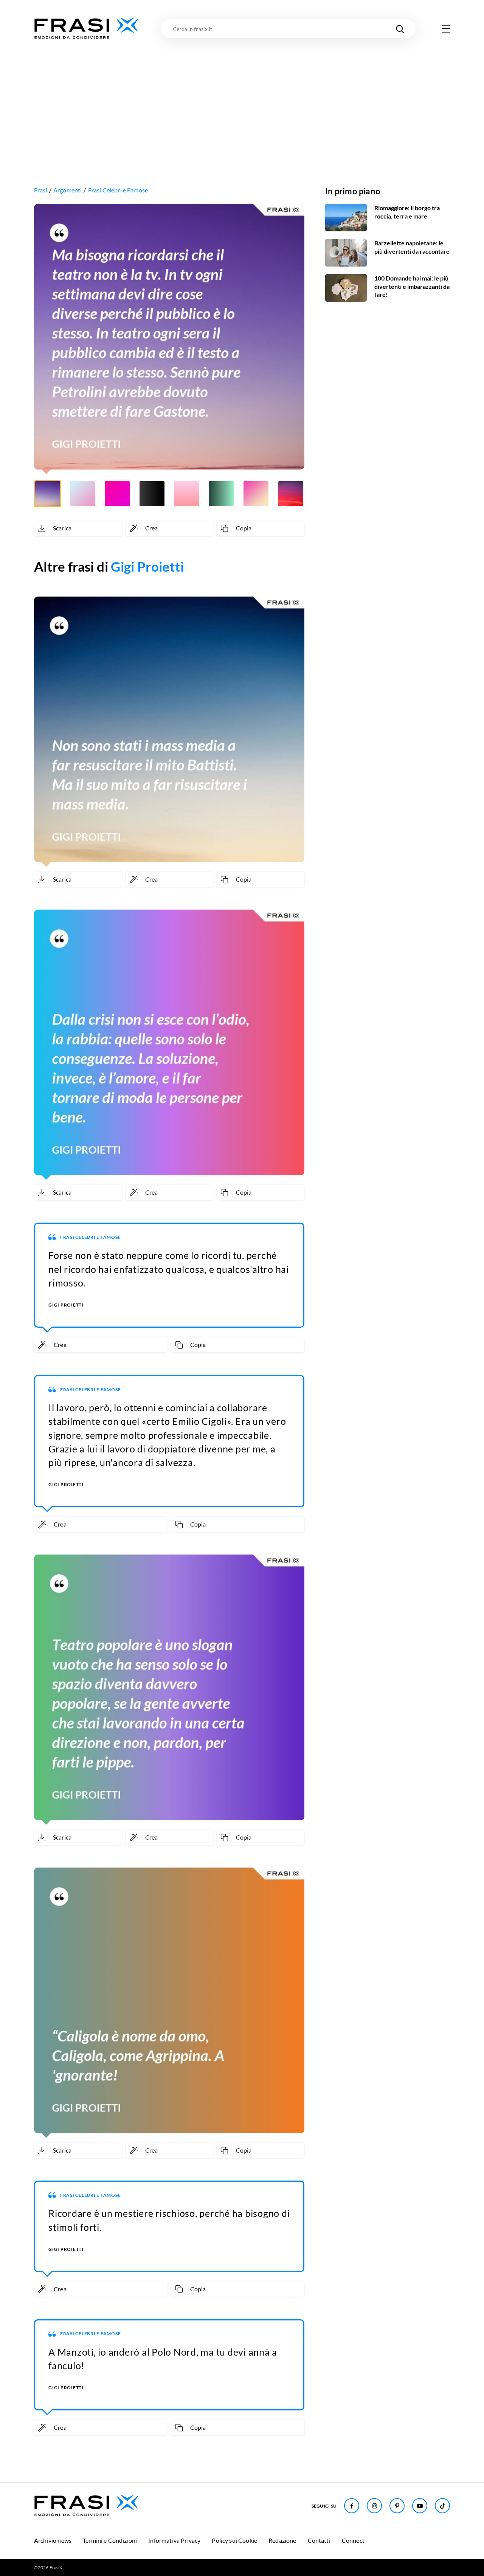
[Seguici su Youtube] (420, 2506)
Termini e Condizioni (110, 2540)
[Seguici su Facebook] (352, 2506)
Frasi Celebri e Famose (118, 190)
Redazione (282, 2540)
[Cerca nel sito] (400, 29)
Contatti (319, 2540)
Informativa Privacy (174, 2540)
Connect (353, 2540)
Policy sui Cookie (234, 2540)
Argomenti (67, 190)
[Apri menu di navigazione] (446, 29)
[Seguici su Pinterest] (397, 2506)
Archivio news (53, 2540)
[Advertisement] (242, 97)
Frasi (41, 190)
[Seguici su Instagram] (374, 2506)
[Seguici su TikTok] (442, 2506)
